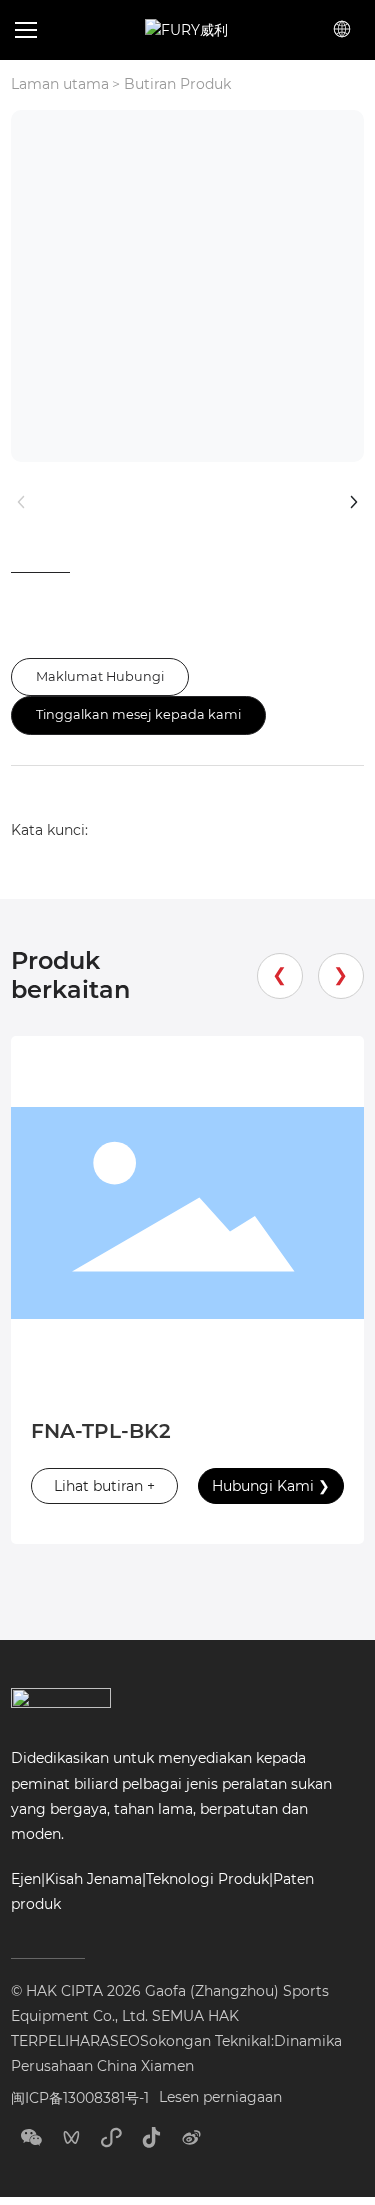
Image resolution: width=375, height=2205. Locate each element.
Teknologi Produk (207, 1879)
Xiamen (167, 2066)
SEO (125, 2041)
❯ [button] (340, 975)
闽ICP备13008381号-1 (80, 2098)
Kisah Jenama (93, 1879)
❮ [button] (279, 975)
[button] (32, 30)
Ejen (26, 1879)
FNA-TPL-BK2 (101, 1431)
